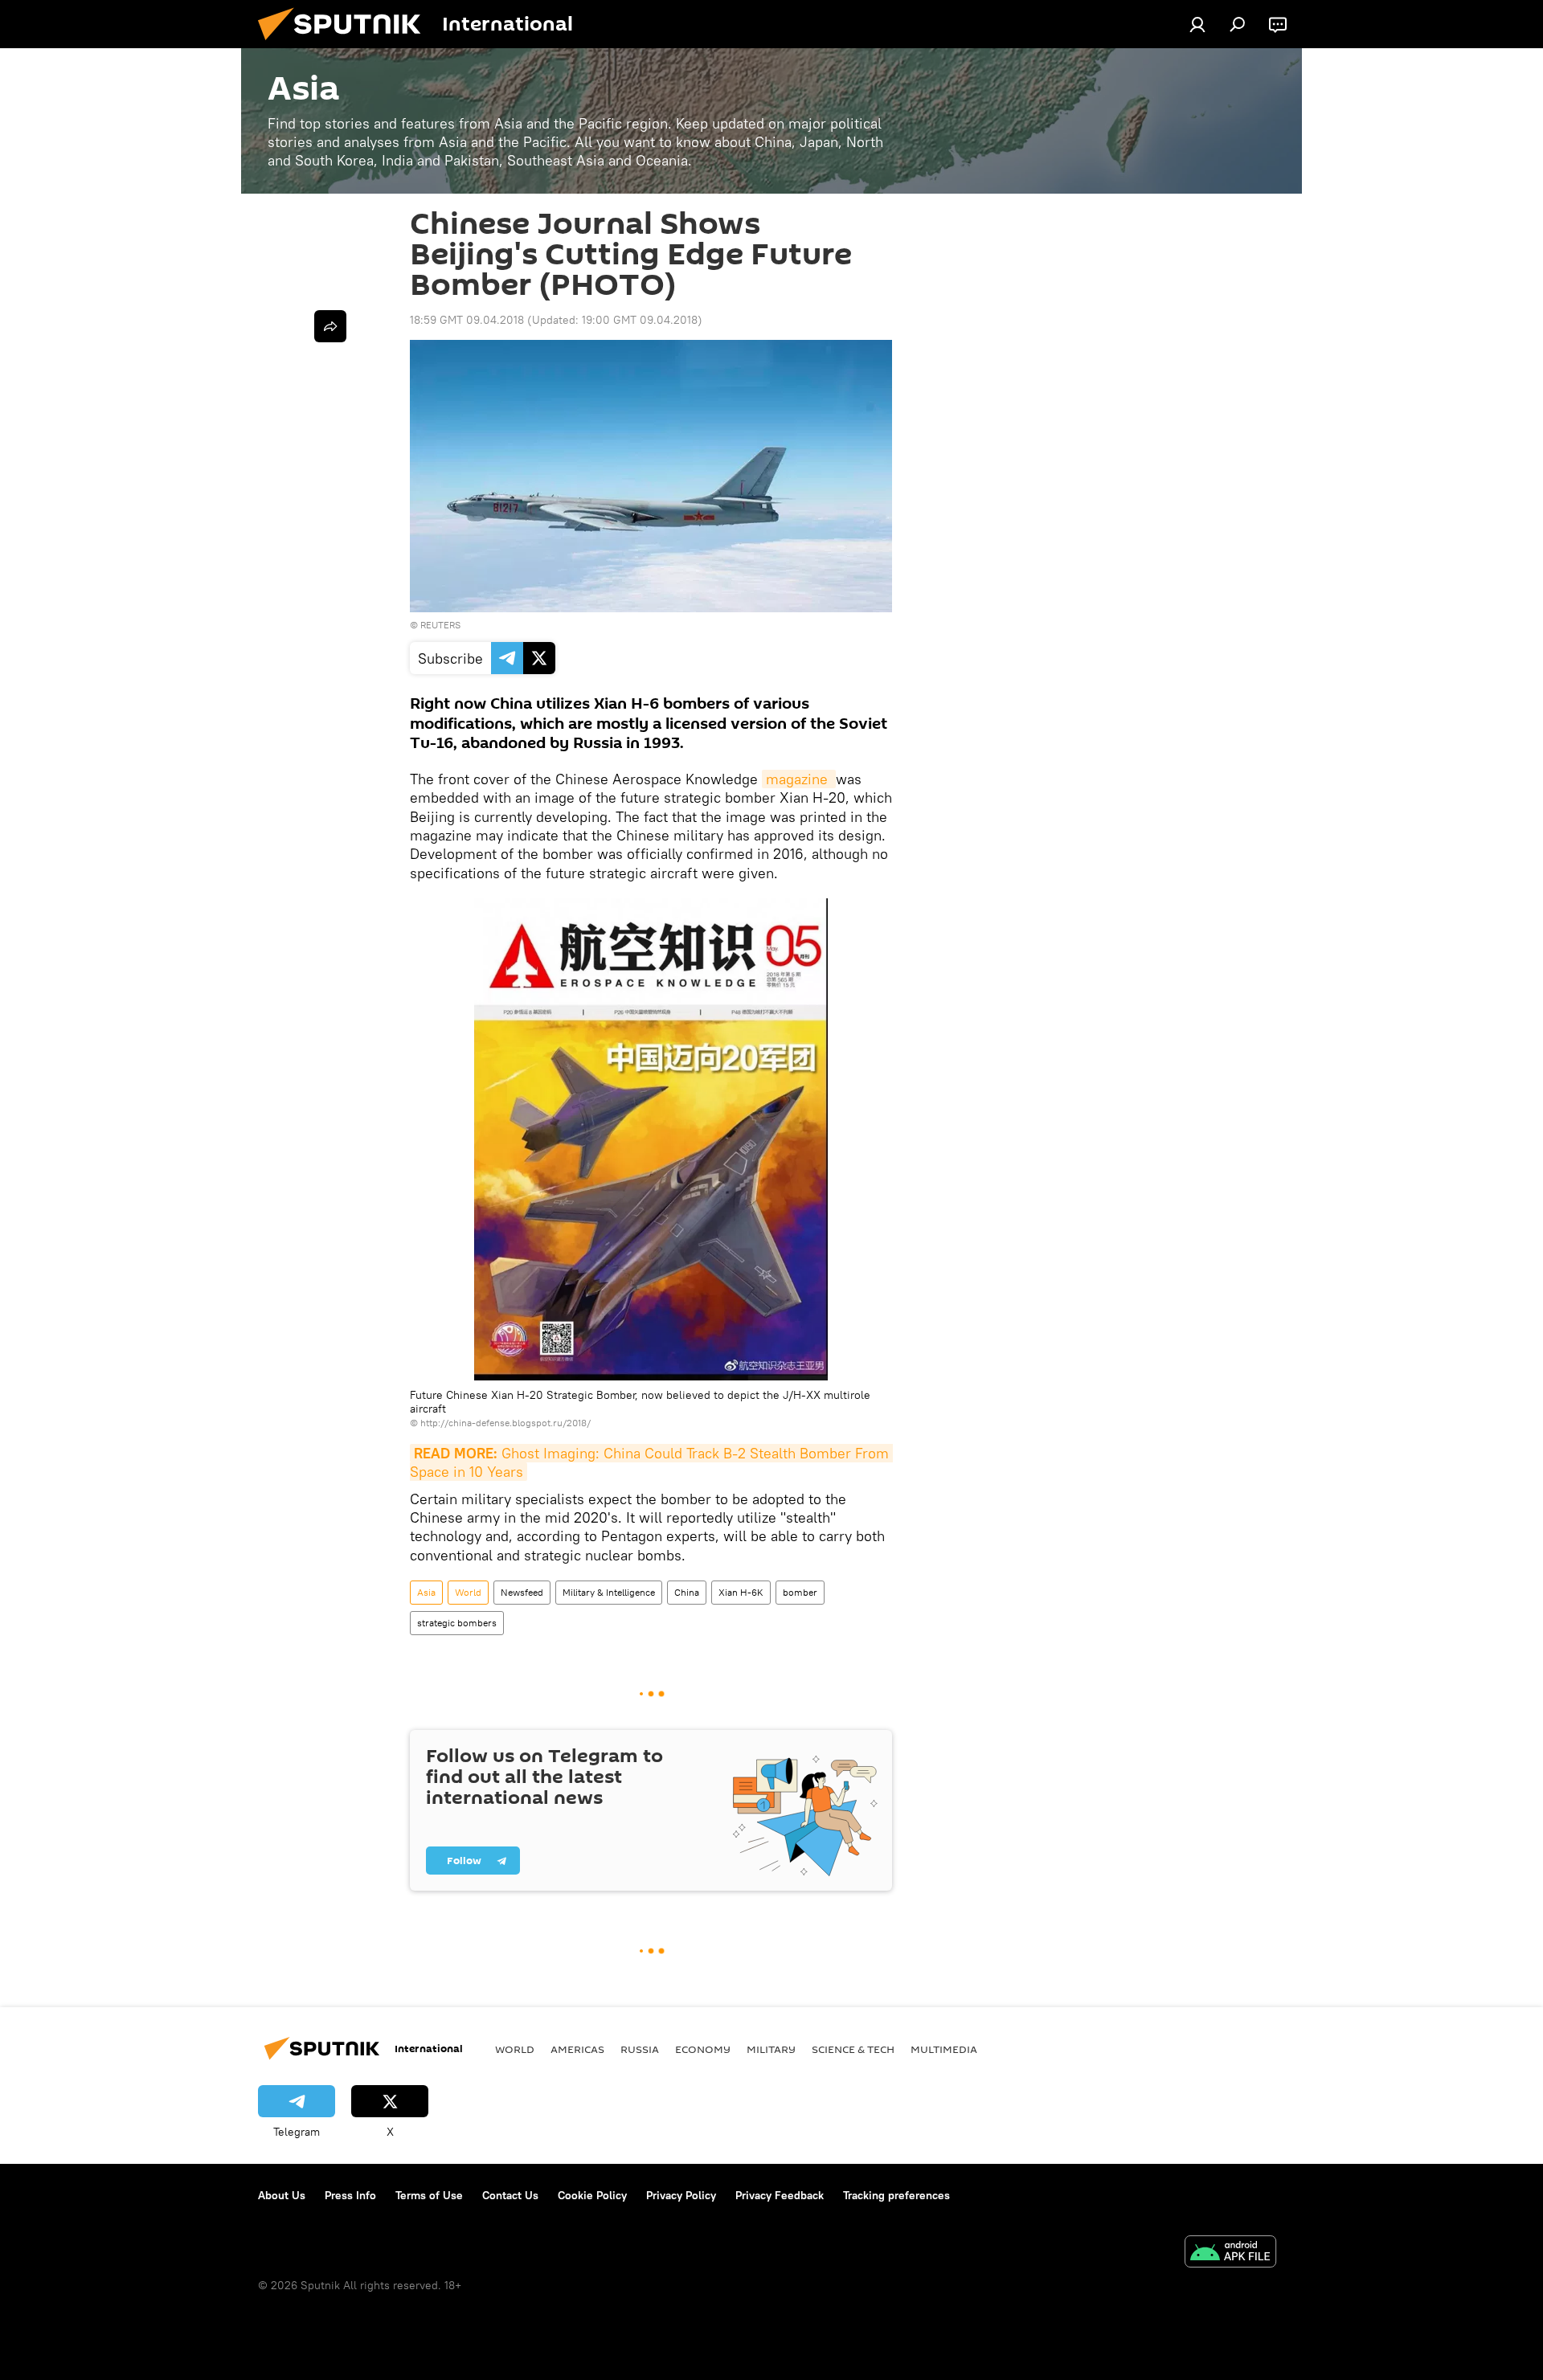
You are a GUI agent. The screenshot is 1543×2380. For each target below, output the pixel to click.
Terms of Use (429, 2195)
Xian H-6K (741, 1592)
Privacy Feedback (780, 2195)
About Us (282, 2195)
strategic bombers (457, 1623)
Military (771, 2049)
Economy (703, 2049)
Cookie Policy (592, 2195)
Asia (426, 1592)
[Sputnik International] (346, 44)
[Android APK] (1230, 2253)
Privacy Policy (681, 2195)
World (468, 1592)
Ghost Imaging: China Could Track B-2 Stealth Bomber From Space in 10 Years (651, 1462)
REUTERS (440, 625)
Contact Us (510, 2195)
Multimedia (944, 2049)
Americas (577, 2049)
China (687, 1592)
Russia (640, 2049)
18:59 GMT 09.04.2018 (467, 320)
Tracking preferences (896, 2195)
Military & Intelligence (609, 1592)
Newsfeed (522, 1592)
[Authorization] (1197, 24)
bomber (800, 1592)
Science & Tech (853, 2049)
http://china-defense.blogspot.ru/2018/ (505, 1423)
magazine (799, 779)
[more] (330, 326)
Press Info (350, 2195)
